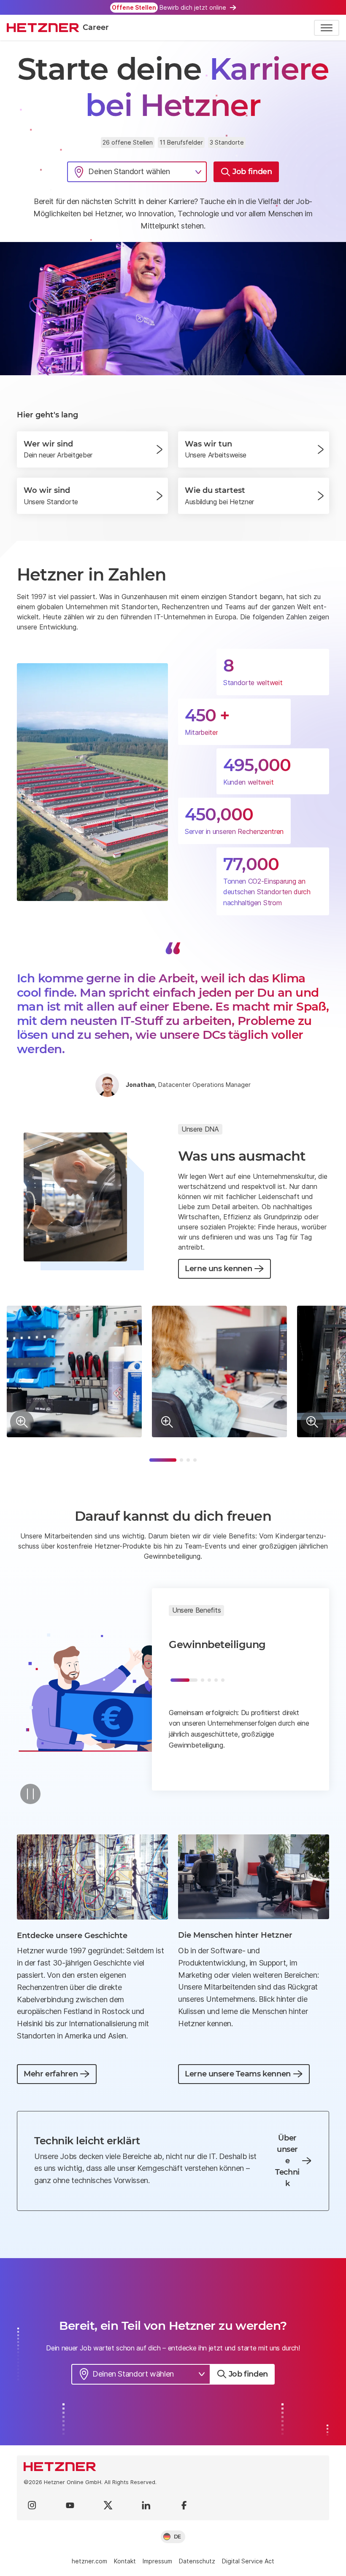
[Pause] (30, 1794)
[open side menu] (327, 28)
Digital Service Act (248, 2561)
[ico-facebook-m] (184, 2505)
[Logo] (173, 2467)
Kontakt (125, 2561)
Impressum (157, 2561)
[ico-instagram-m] (32, 2505)
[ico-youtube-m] (70, 2505)
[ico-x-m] (108, 2505)
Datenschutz (197, 2561)
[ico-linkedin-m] (146, 2505)
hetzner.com (89, 2561)
